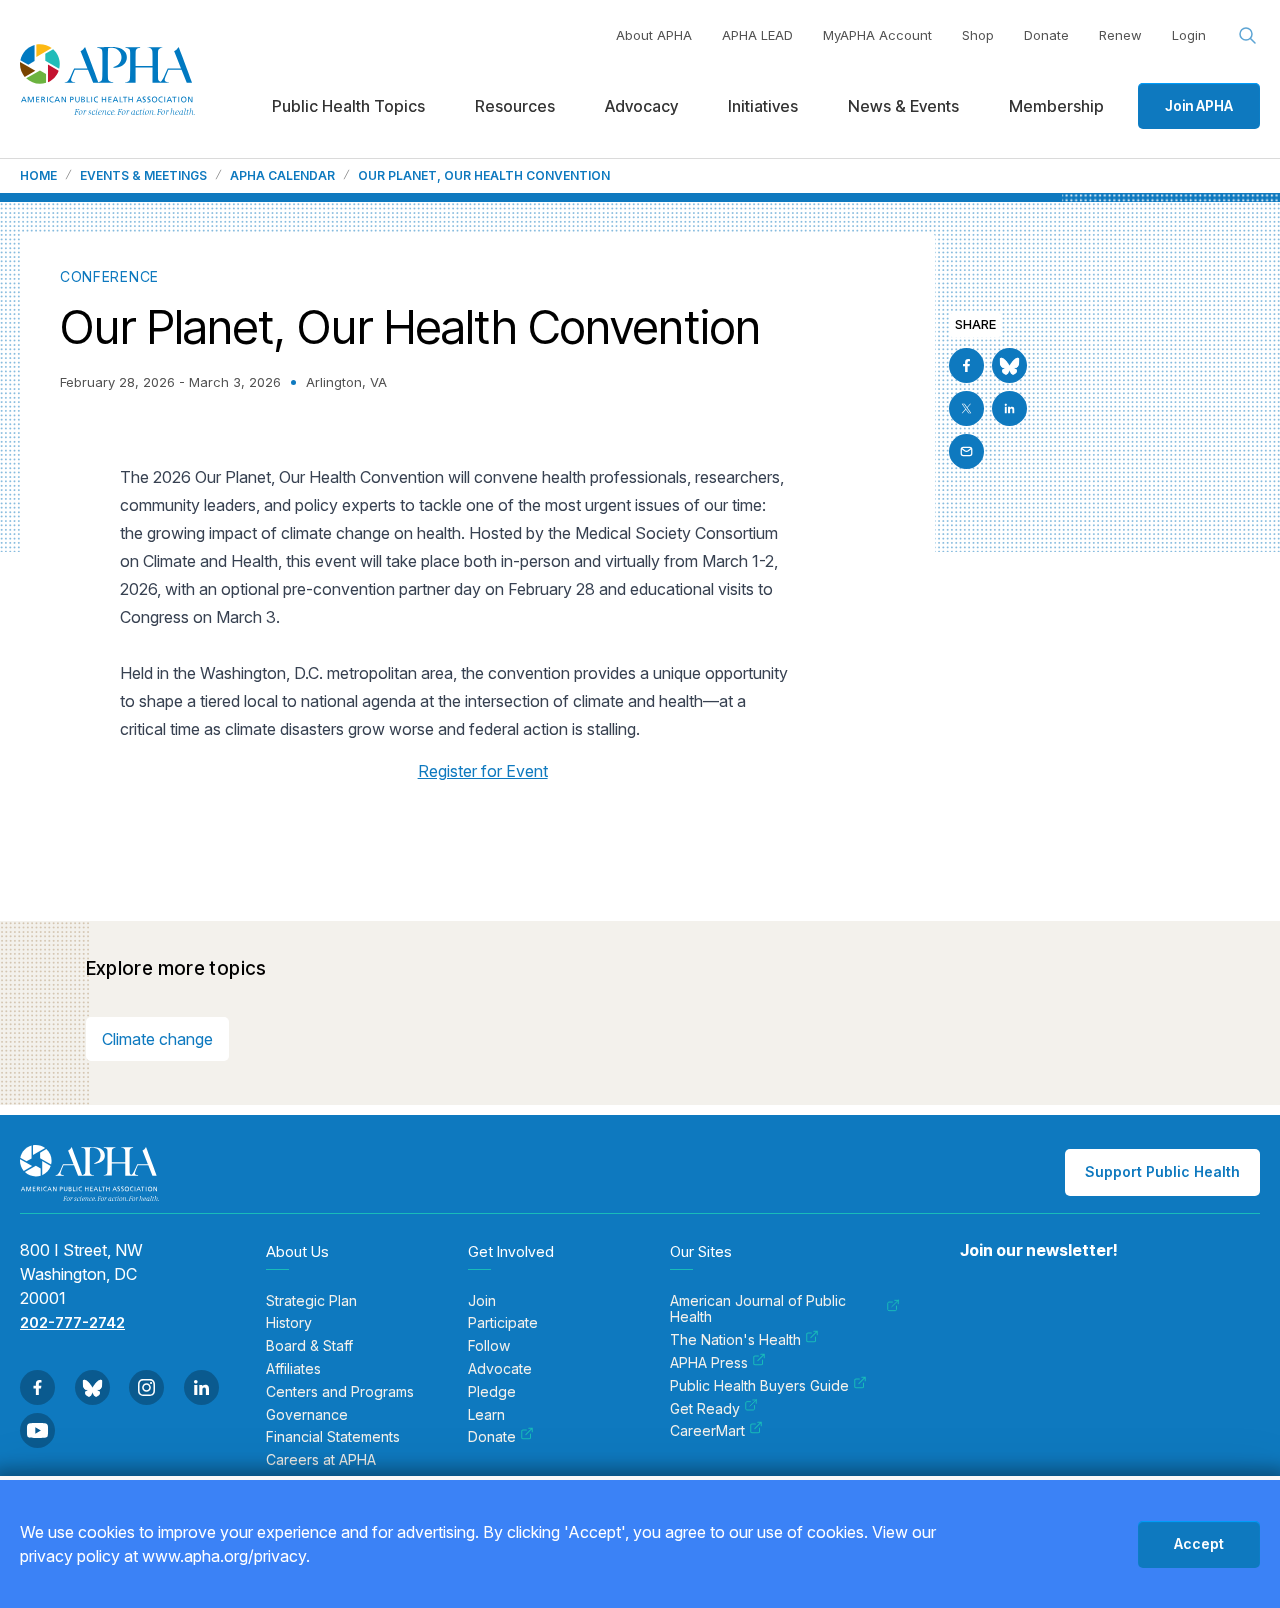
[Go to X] (966, 408)
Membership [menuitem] (1056, 106)
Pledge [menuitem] (492, 1392)
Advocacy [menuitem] (641, 106)
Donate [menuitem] (492, 1437)
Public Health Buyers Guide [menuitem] (759, 1386)
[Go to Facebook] (966, 365)
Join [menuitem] (482, 1301)
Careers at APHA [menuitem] (321, 1460)
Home (38, 176)
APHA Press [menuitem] (709, 1363)
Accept (1199, 1543)
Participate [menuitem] (503, 1323)
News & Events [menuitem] (903, 106)
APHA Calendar (282, 176)
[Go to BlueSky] (1009, 365)
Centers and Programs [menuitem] (340, 1392)
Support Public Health (1162, 1171)
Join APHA (1199, 105)
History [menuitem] (289, 1323)
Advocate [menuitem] (500, 1369)
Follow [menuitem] (489, 1346)
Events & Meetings (143, 176)
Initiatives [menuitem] (763, 106)
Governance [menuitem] (307, 1415)
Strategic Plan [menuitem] (311, 1301)
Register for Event (483, 771)
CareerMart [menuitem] (707, 1431)
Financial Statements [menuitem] (333, 1437)
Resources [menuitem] (515, 106)
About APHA (654, 35)
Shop (978, 35)
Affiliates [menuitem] (293, 1369)
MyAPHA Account (877, 35)
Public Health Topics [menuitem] (348, 106)
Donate (1046, 35)
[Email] (966, 451)
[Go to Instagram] (146, 1387)
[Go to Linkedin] (1009, 408)
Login (1189, 35)
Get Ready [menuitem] (705, 1409)
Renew (1120, 35)
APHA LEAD (757, 35)
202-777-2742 (72, 1322)
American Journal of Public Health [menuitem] (758, 1309)
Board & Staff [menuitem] (309, 1346)
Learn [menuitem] (486, 1415)
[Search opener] (1248, 36)
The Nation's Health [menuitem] (735, 1340)
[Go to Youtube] (37, 1430)
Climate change (157, 1039)
